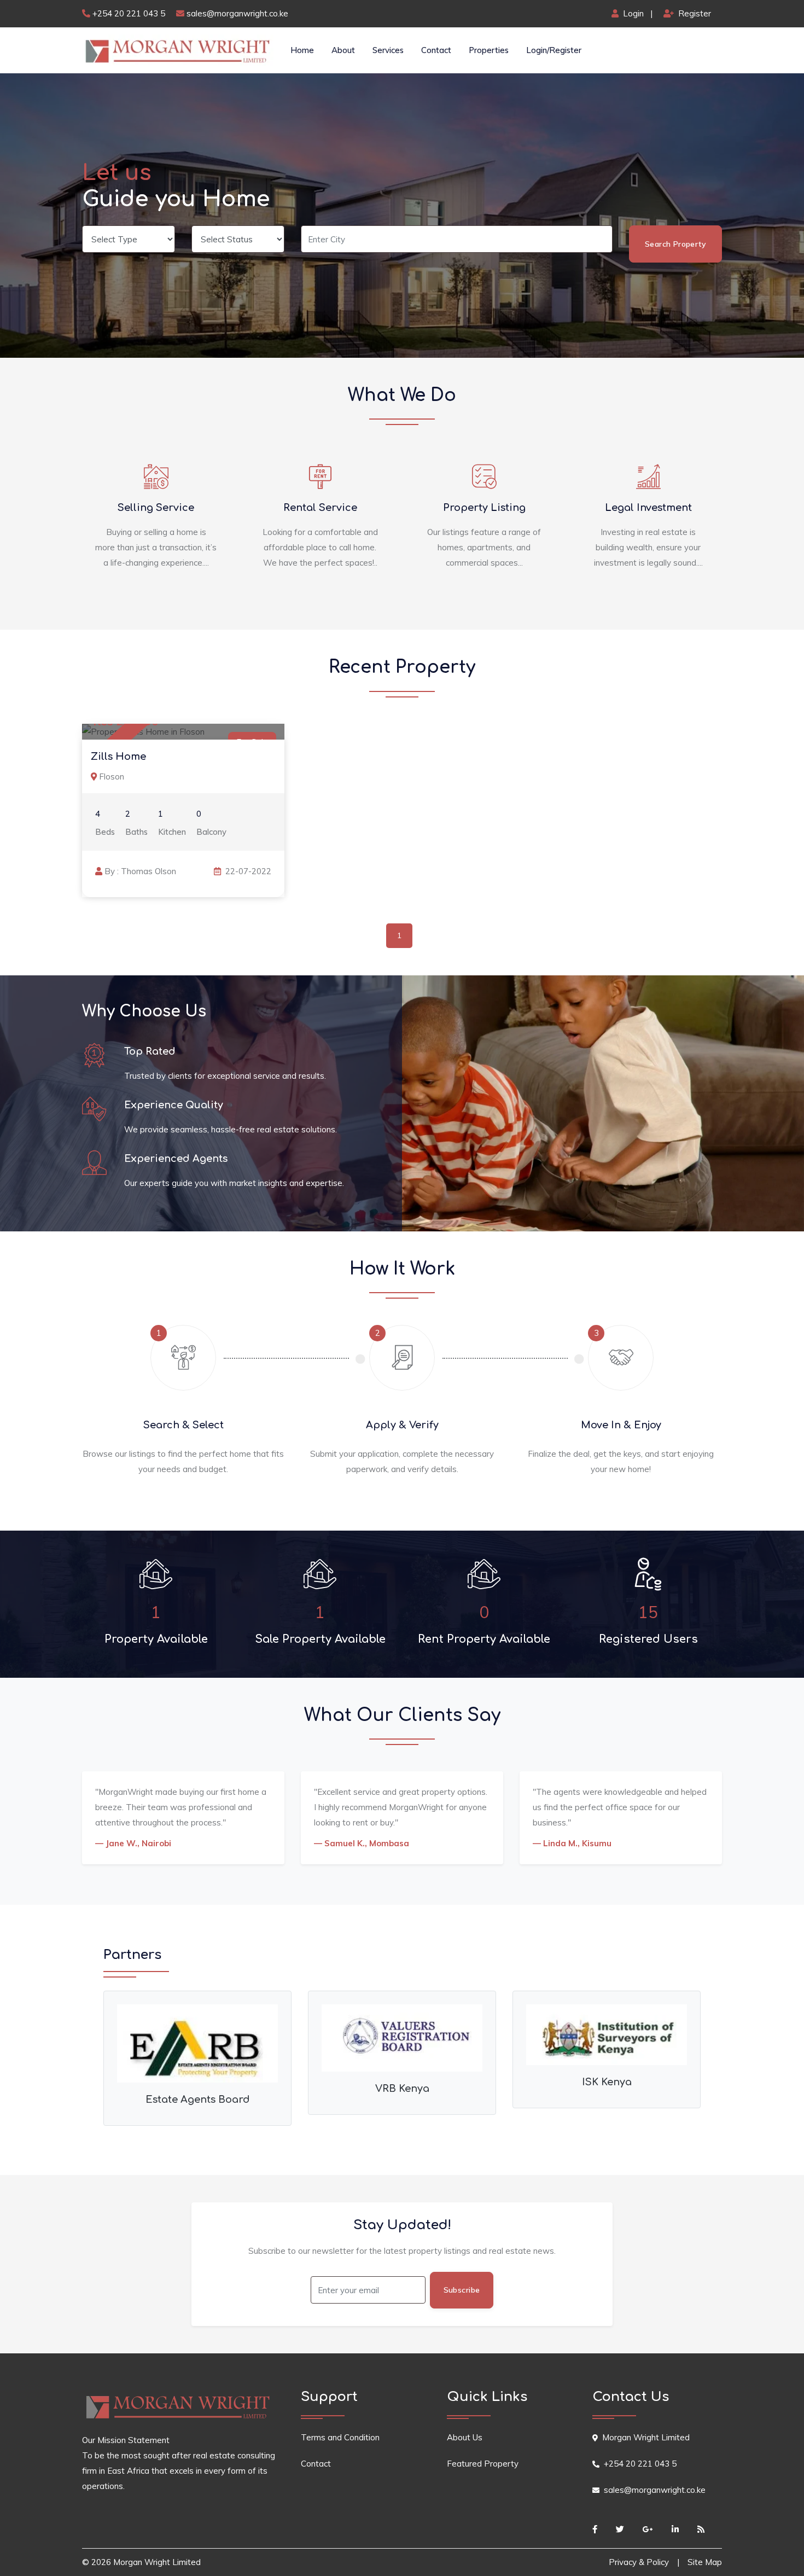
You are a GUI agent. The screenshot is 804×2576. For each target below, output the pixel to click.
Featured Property (483, 2464)
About (343, 50)
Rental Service (320, 508)
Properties (489, 50)
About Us (465, 2437)
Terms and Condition (340, 2437)
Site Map (705, 2562)
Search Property (675, 244)
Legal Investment (648, 508)
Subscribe (462, 2290)
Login (633, 13)
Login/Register (554, 50)
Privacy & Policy (639, 2562)
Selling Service (156, 508)
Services (388, 50)
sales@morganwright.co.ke (237, 13)
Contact (436, 50)
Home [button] (302, 50)
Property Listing (484, 508)
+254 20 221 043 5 (129, 13)
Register (694, 13)
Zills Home (118, 757)
